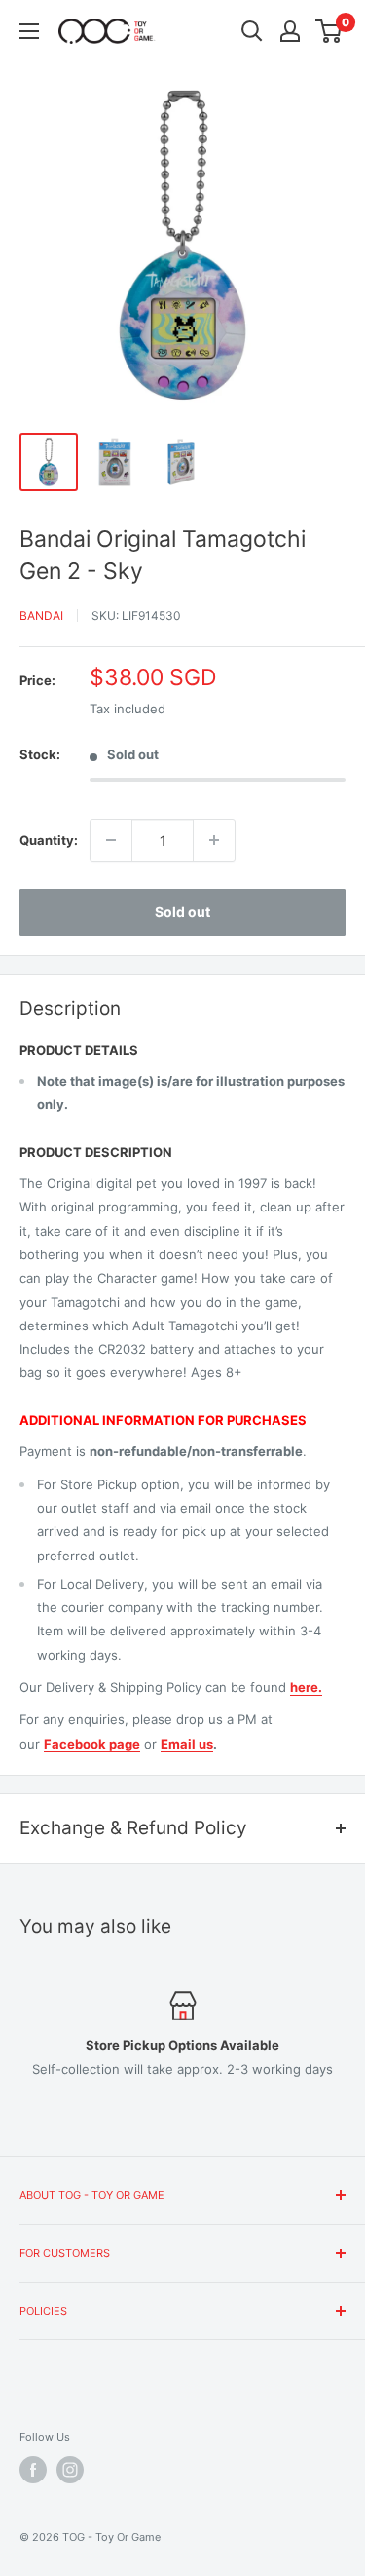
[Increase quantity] (214, 840)
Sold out (182, 912)
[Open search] (252, 31)
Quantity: (49, 840)
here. (306, 1687)
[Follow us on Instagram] (70, 2470)
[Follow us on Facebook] (33, 2470)
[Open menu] (29, 31)
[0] (329, 31)
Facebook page (92, 1744)
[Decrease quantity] (111, 840)
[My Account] (290, 31)
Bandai (41, 615)
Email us (187, 1744)
